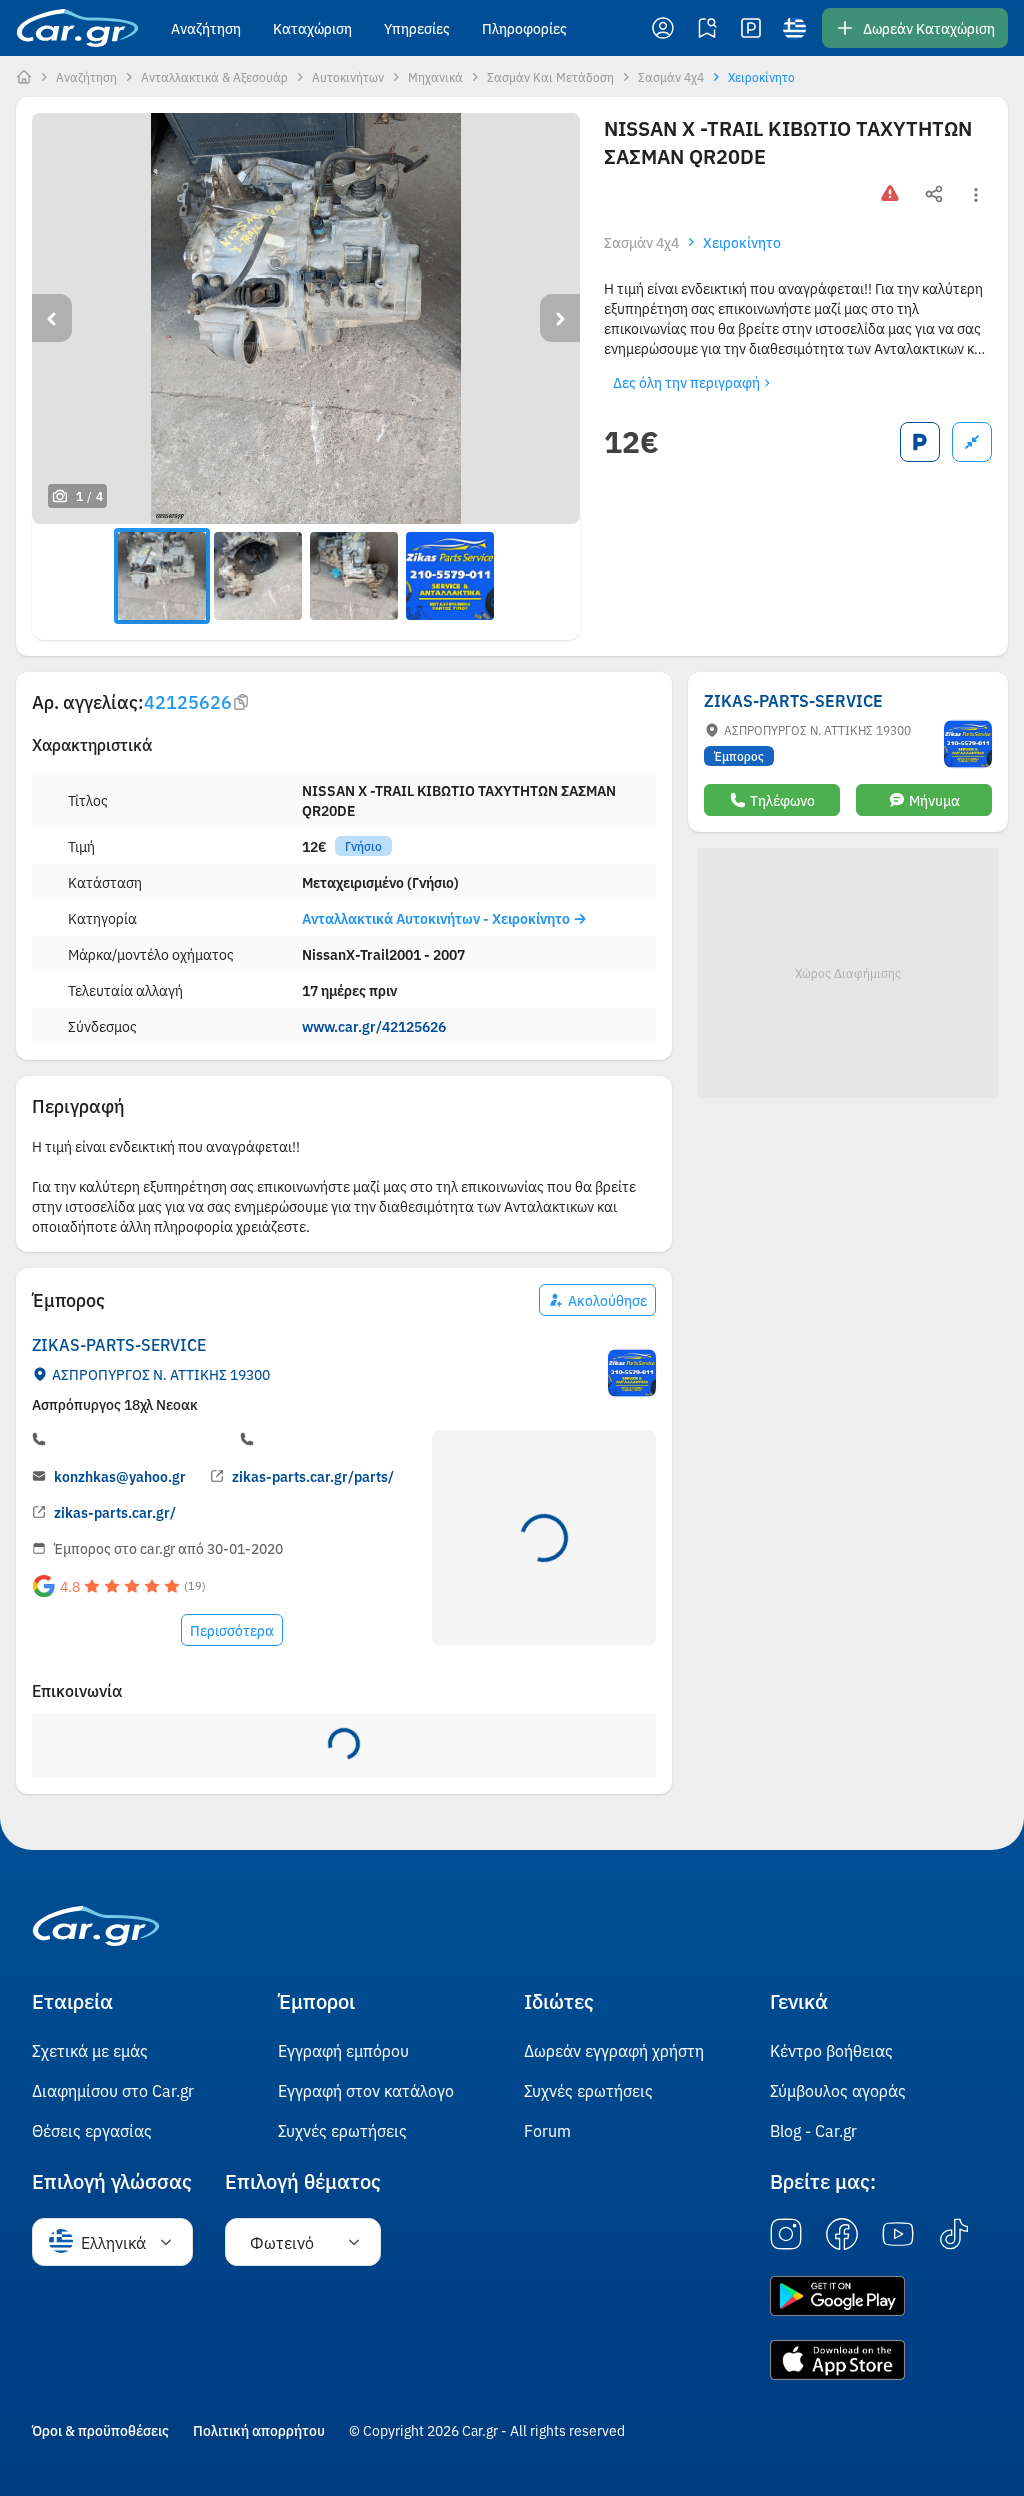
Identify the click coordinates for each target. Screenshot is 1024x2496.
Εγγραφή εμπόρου (343, 2050)
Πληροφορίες (524, 28)
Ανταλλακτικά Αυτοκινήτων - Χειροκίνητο (437, 918)
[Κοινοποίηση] (934, 195)
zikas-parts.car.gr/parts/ (313, 1476)
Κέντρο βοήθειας (831, 2050)
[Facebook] (842, 2235)
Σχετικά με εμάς (90, 2050)
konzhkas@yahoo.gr (120, 1476)
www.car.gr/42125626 (374, 1026)
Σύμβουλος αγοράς (838, 2090)
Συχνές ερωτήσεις (342, 2130)
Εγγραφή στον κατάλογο (366, 2090)
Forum (547, 2130)
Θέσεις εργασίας (92, 2130)
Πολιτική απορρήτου (259, 2430)
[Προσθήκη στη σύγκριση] (972, 442)
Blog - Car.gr (813, 2130)
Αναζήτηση (206, 28)
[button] (663, 28)
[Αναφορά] (890, 195)
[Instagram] (786, 2235)
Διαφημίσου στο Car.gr (113, 2090)
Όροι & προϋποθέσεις (100, 2430)
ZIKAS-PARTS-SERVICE (119, 1344)
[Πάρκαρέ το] (920, 442)
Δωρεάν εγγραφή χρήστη (614, 2050)
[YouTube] (898, 2235)
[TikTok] (954, 2235)
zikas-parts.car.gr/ (115, 1512)
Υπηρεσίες (417, 28)
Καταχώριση (312, 28)
